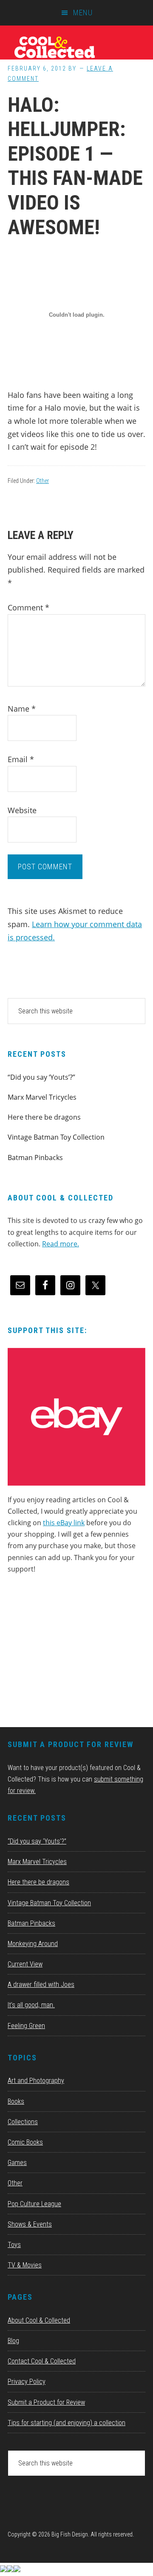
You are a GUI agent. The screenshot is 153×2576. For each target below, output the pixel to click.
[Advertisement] (71, 1654)
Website (22, 810)
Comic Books (25, 2142)
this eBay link (64, 1523)
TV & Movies (25, 2265)
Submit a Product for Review (46, 2402)
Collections (23, 2122)
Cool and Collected (76, 47)
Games (17, 2163)
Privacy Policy (27, 2382)
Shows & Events (30, 2224)
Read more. (61, 1244)
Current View (25, 1964)
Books (16, 2101)
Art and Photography (36, 2081)
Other (42, 481)
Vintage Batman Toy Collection (56, 1137)
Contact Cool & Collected (42, 2361)
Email (21, 759)
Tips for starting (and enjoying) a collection (67, 2423)
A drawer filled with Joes (41, 1984)
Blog (13, 2341)
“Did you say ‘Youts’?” (41, 1077)
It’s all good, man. (31, 2005)
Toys (14, 2245)
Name (22, 709)
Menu (83, 13)
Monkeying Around (33, 1944)
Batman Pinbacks (35, 1157)
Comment (28, 607)
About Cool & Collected (39, 2320)
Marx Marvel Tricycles (42, 1097)
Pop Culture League (34, 2204)
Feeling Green (26, 2026)
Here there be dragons (44, 1117)
